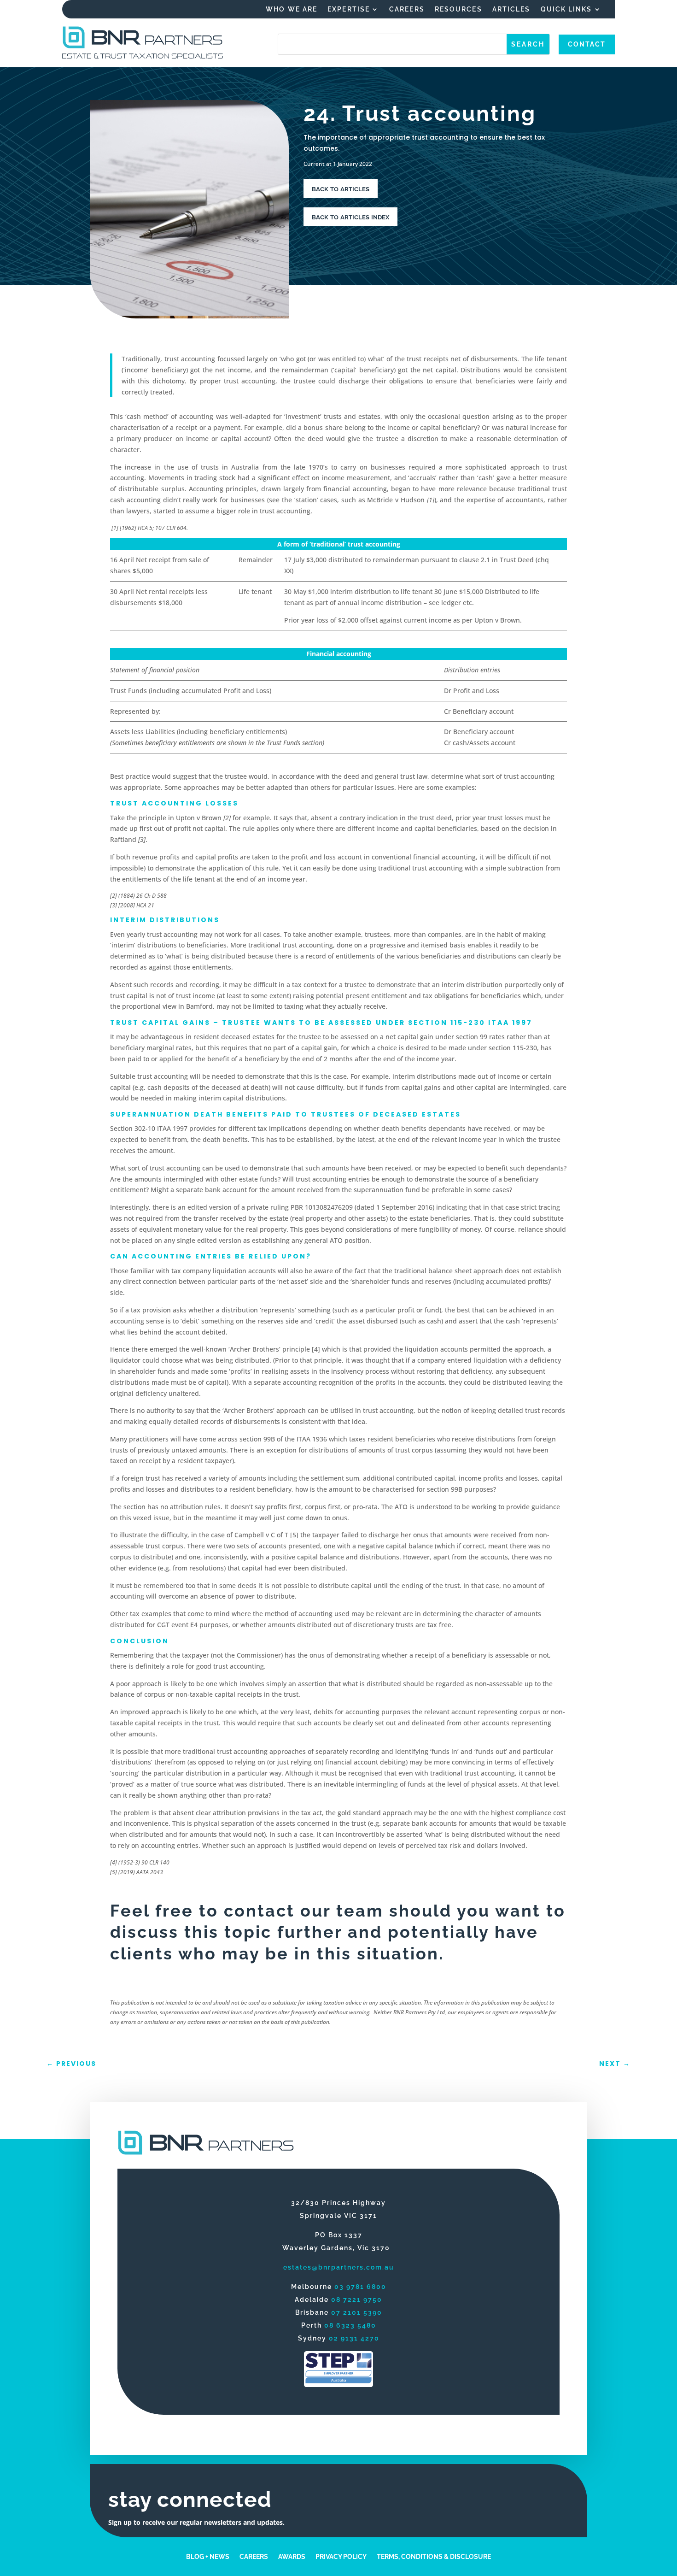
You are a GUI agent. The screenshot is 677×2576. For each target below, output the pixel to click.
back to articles (341, 188)
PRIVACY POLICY (341, 2556)
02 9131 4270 (354, 2338)
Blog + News (208, 2556)
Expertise (349, 9)
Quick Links (566, 9)
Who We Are (292, 9)
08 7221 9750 (357, 2300)
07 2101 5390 (357, 2312)
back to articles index (350, 216)
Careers (407, 9)
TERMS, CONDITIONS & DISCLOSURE (434, 2556)
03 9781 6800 (360, 2287)
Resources (458, 9)
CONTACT (587, 44)
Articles (511, 9)
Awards (292, 2556)
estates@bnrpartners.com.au (339, 2267)
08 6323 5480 (350, 2325)
